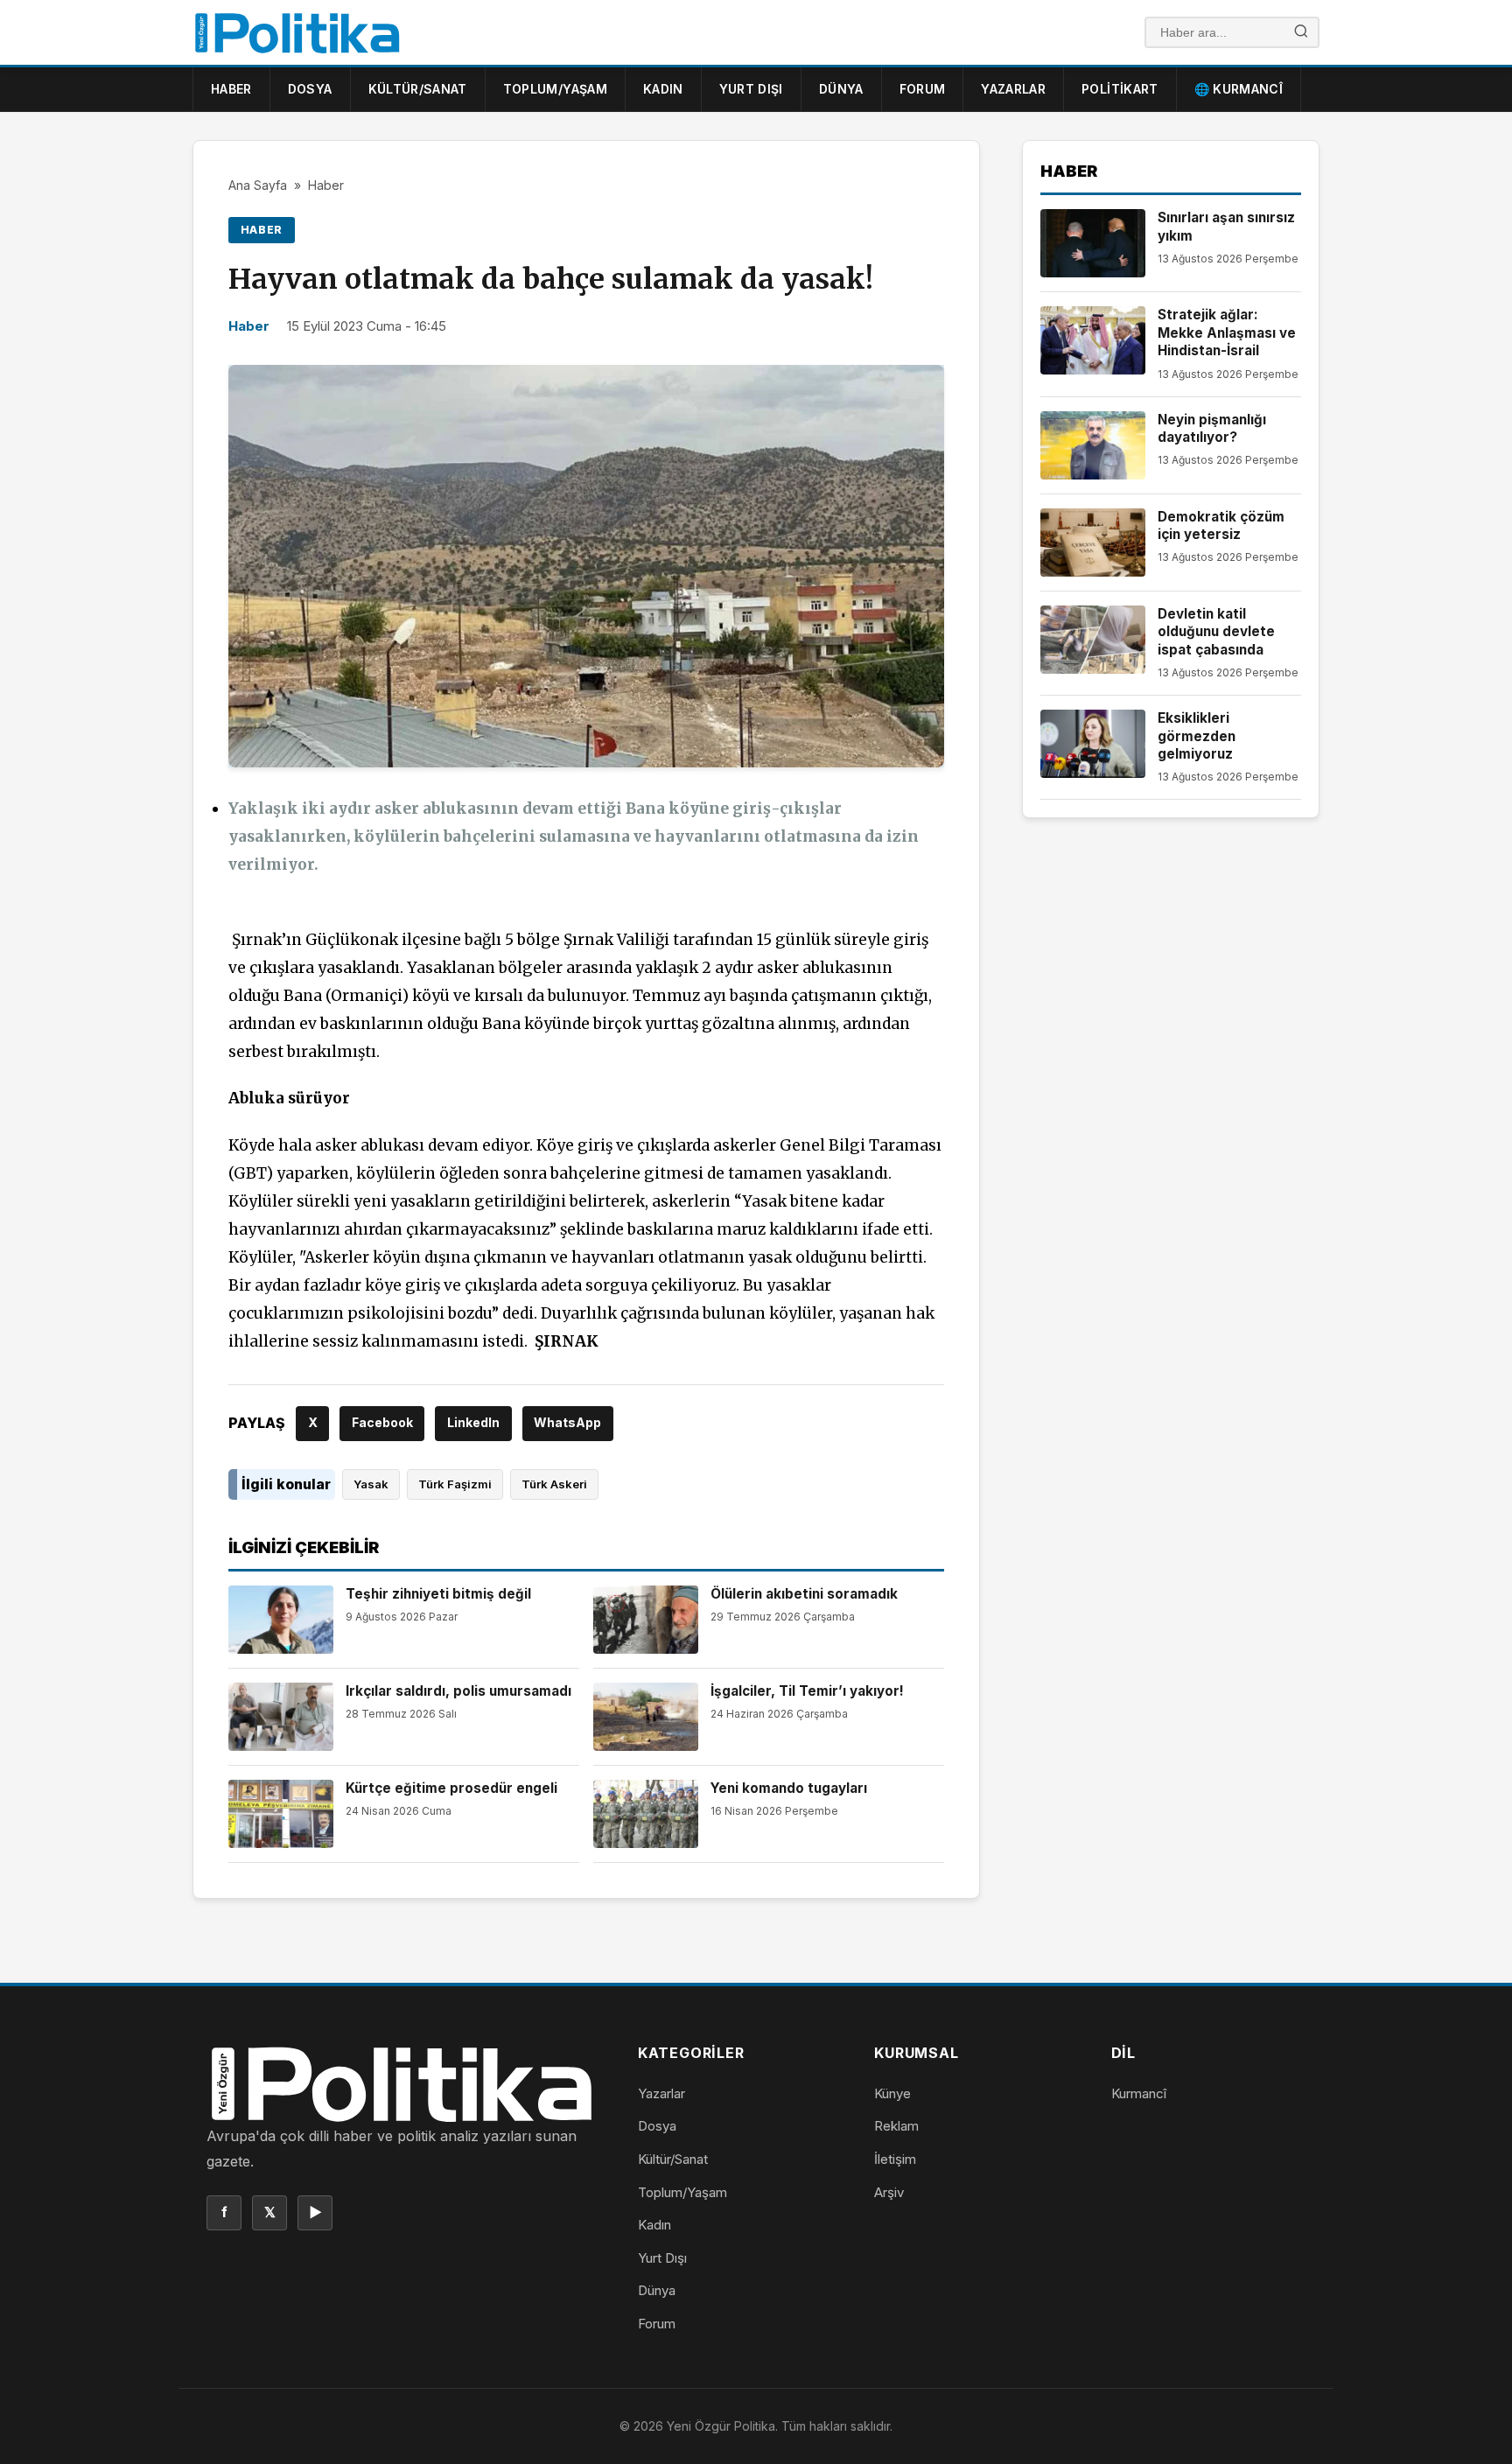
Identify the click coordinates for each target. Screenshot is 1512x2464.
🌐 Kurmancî (1239, 89)
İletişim (895, 2159)
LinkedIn (473, 1422)
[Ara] (1301, 33)
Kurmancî (1139, 2093)
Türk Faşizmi (455, 1484)
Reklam (896, 2126)
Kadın (663, 89)
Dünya (841, 89)
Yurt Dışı (751, 89)
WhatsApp (567, 1422)
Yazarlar (1013, 89)
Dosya (310, 89)
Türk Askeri (554, 1484)
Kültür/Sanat (418, 89)
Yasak (371, 1484)
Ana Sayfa (258, 185)
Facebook (382, 1422)
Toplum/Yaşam (555, 89)
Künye (892, 2093)
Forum (923, 89)
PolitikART (1120, 89)
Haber (231, 89)
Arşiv (889, 2192)
